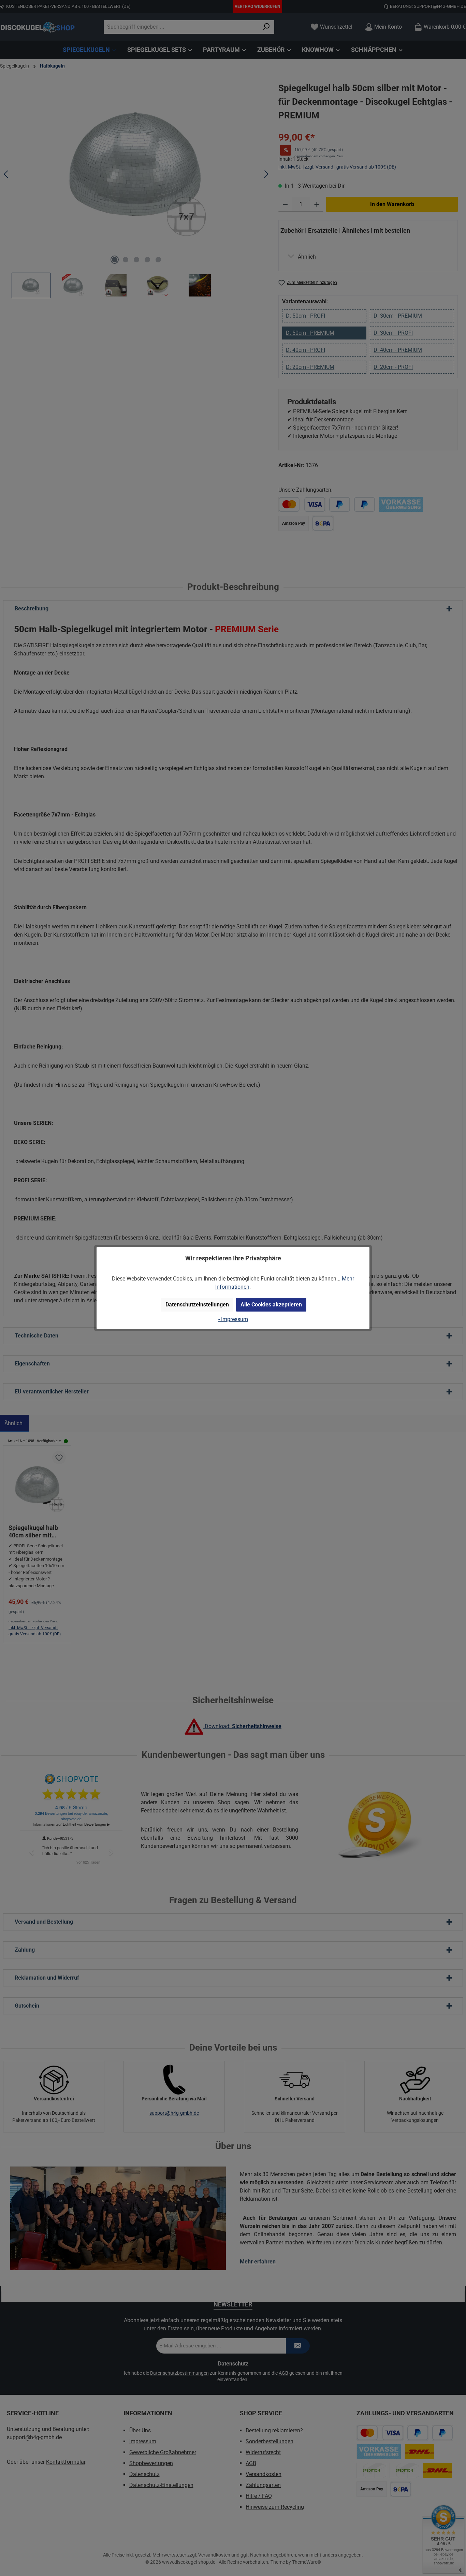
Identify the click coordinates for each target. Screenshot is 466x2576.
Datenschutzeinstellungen (197, 1305)
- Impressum (233, 1319)
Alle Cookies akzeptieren (271, 1305)
